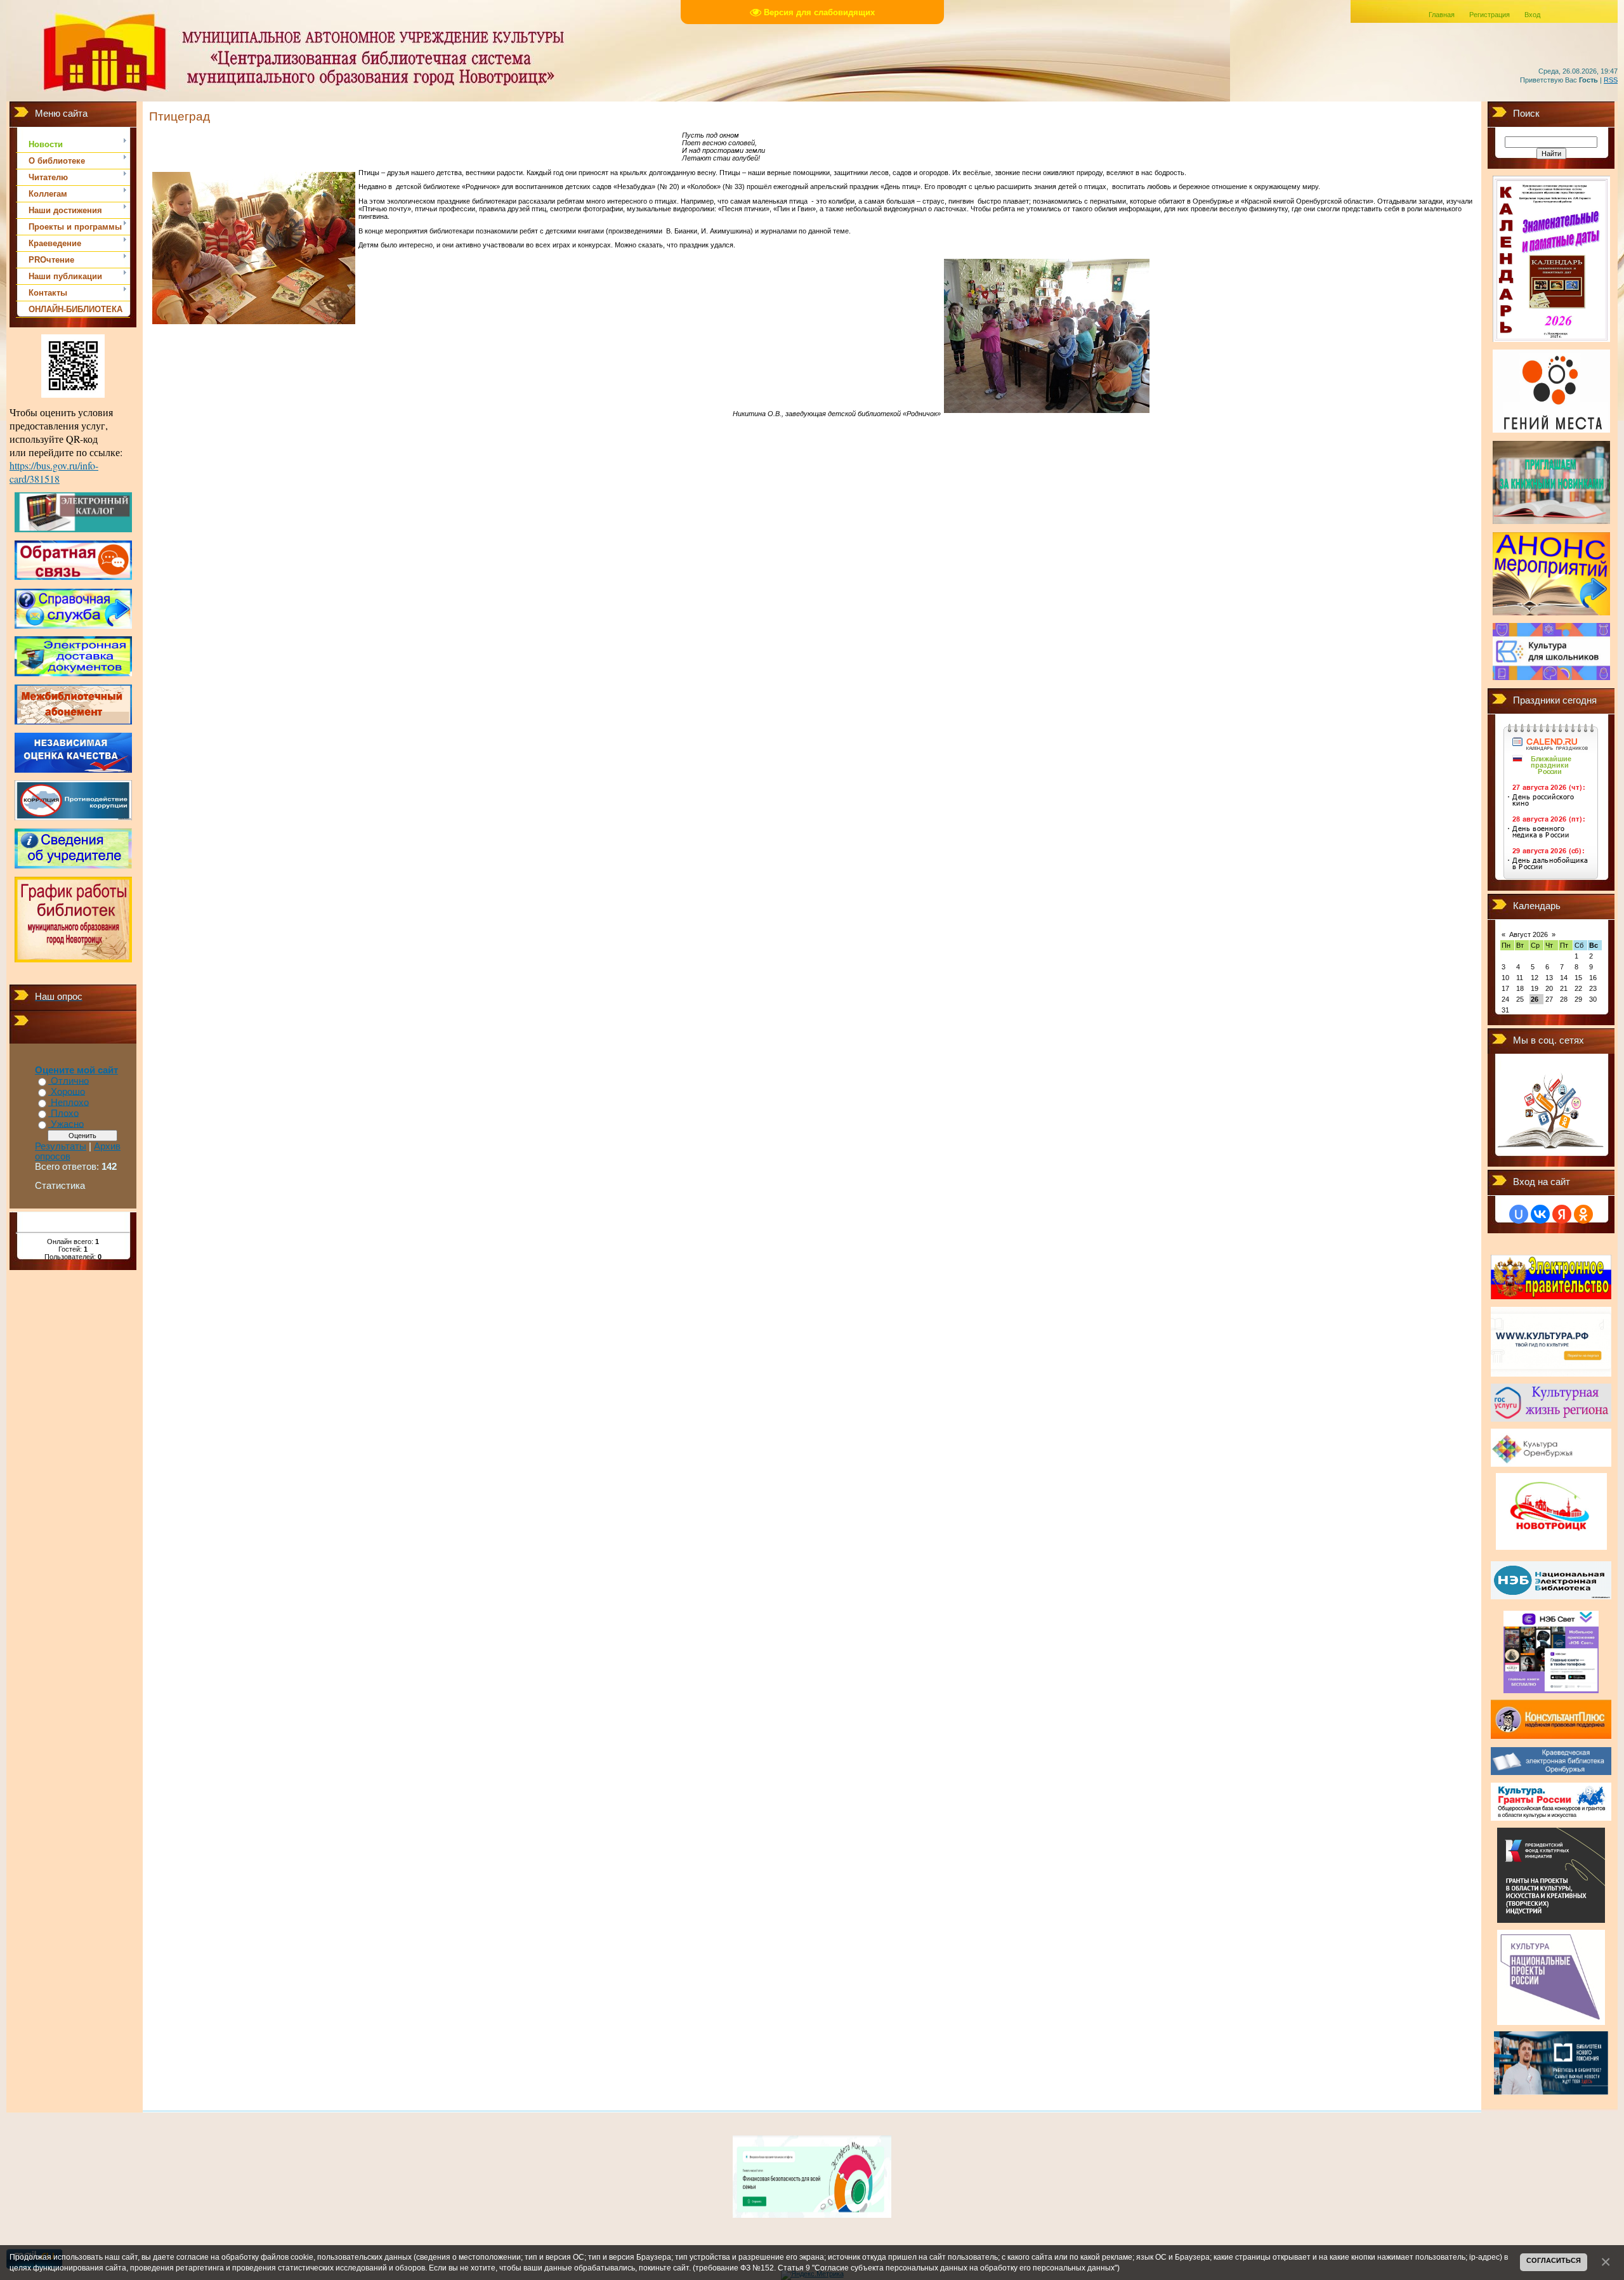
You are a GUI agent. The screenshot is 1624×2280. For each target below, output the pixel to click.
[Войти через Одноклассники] (1583, 1214)
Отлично (70, 1081)
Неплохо (70, 1103)
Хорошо (68, 1092)
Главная (1442, 15)
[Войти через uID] (1519, 1214)
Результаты (61, 1146)
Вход (1532, 15)
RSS (1611, 80)
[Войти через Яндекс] (1562, 1214)
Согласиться (1554, 2260)
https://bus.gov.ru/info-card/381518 (54, 472)
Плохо (65, 1113)
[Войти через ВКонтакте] (1540, 1214)
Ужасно (67, 1124)
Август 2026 (1529, 934)
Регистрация (1490, 15)
